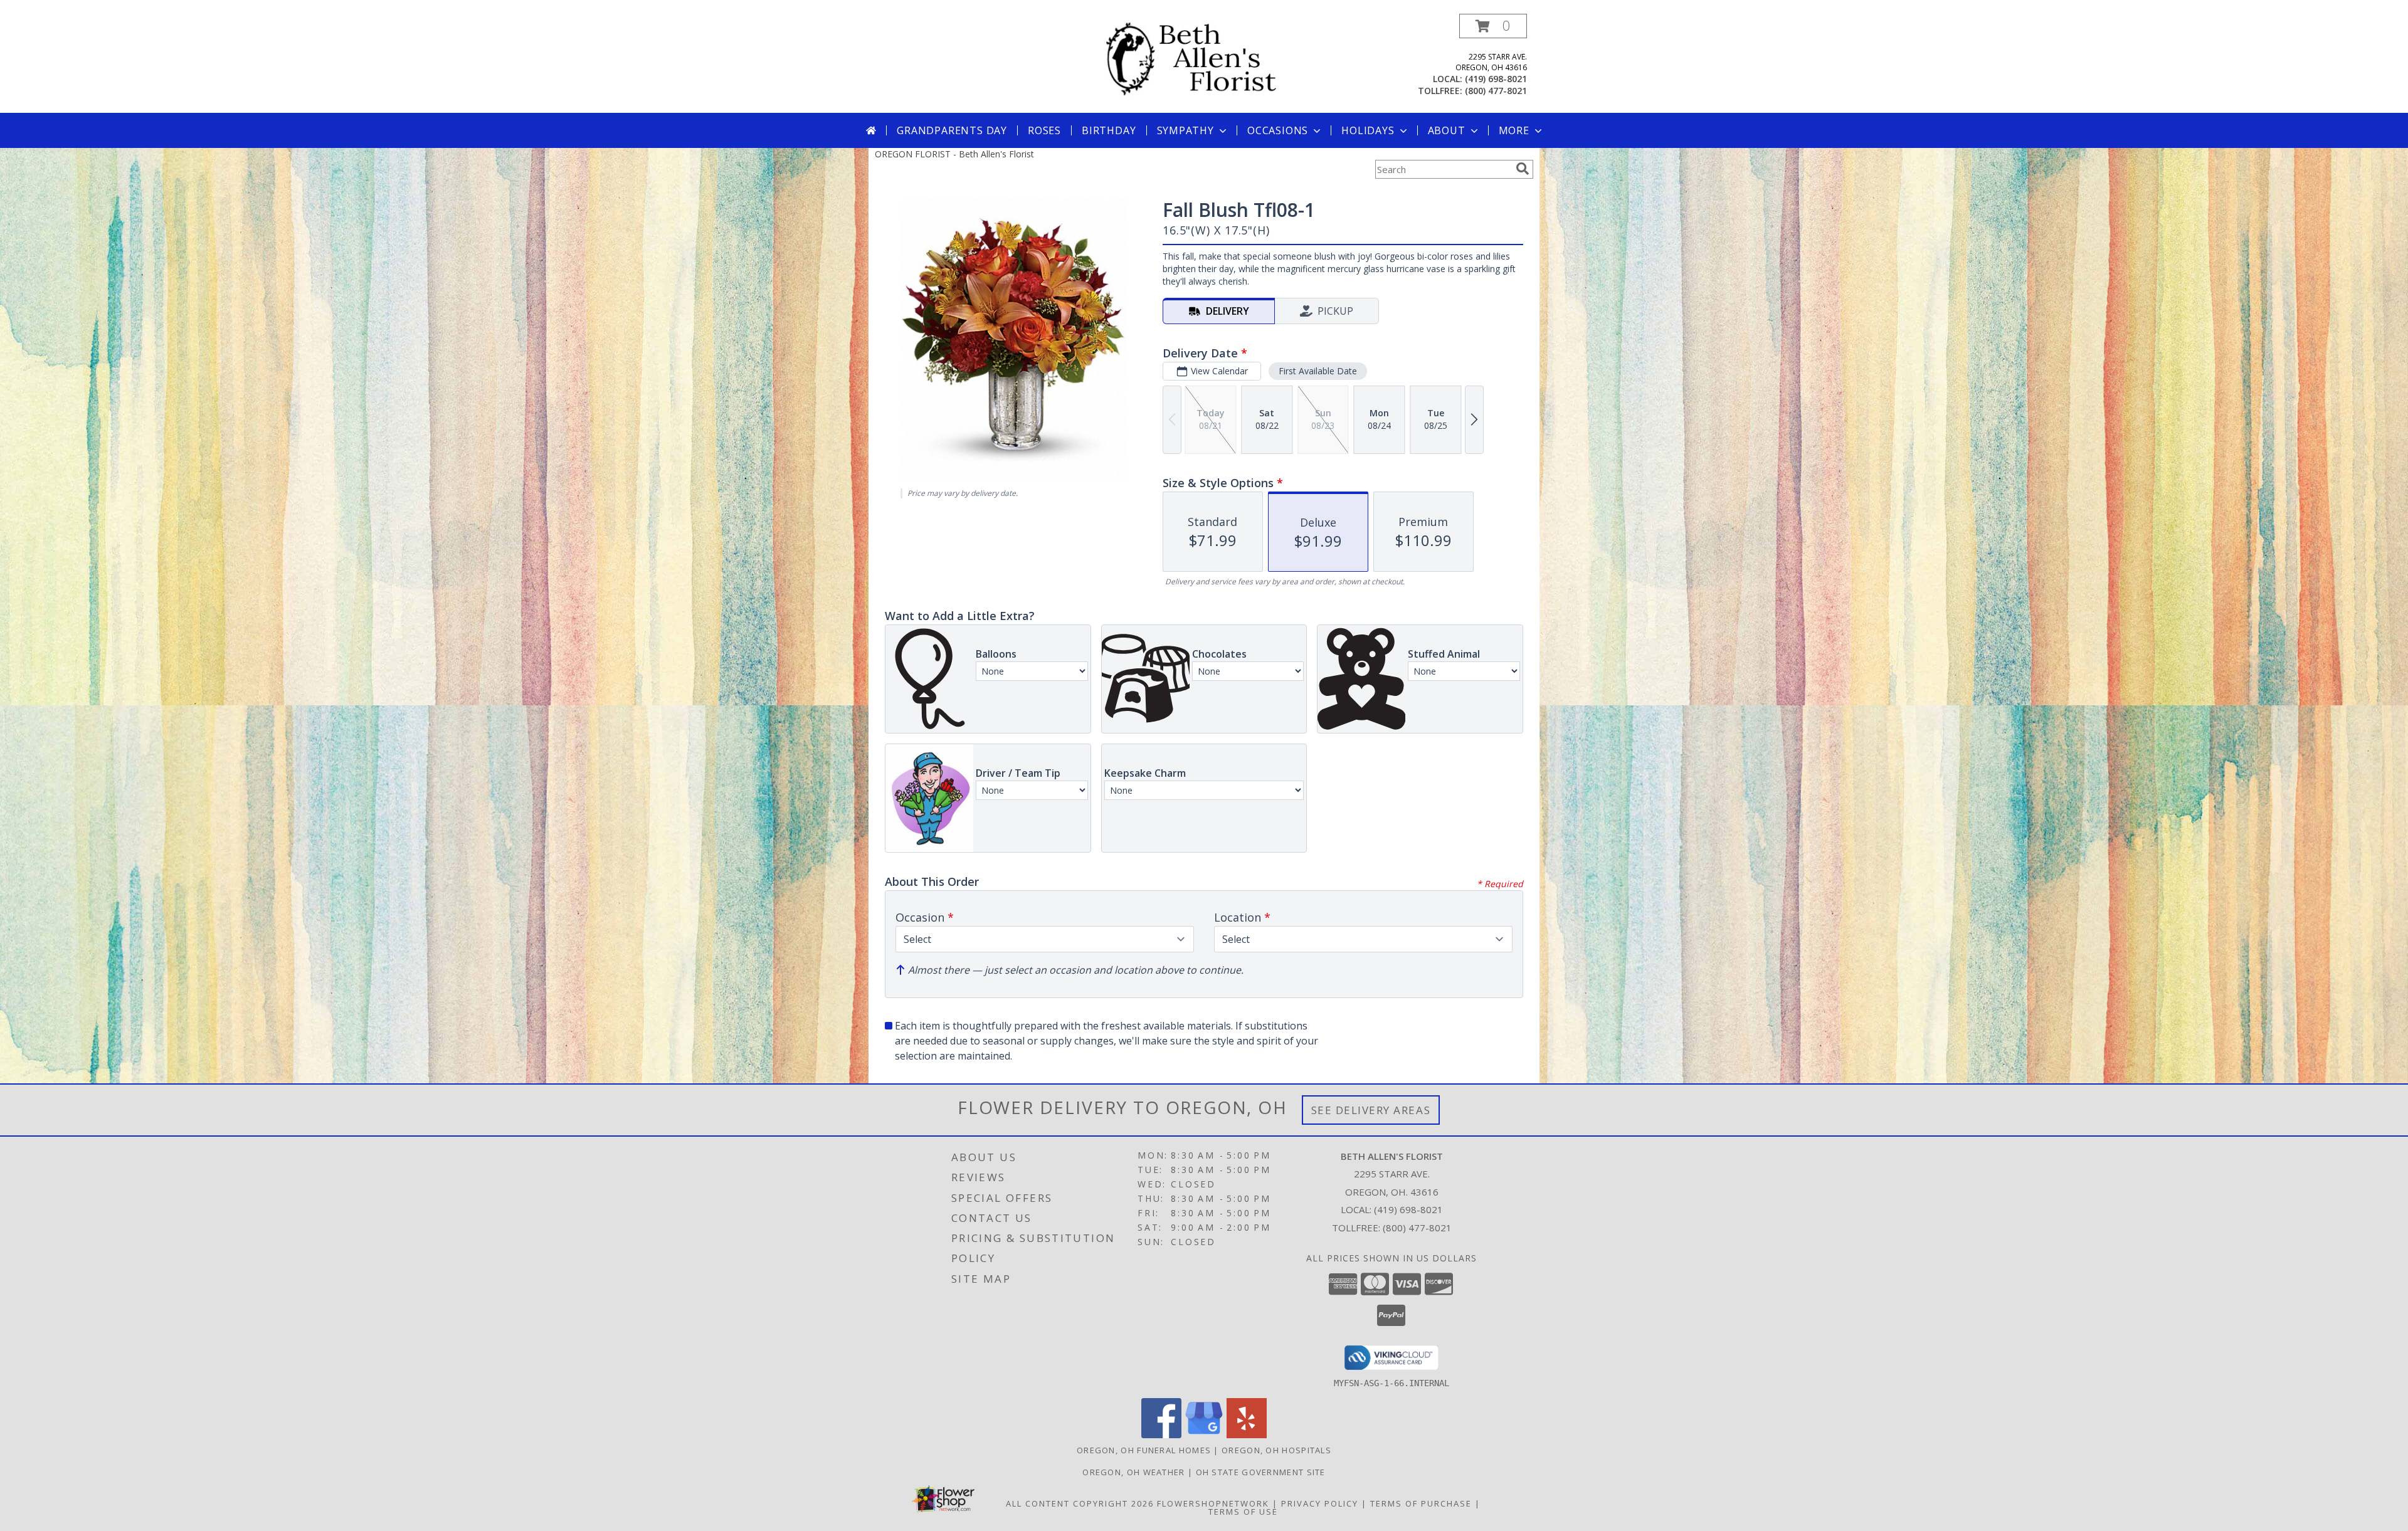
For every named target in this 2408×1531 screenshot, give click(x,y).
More (1514, 130)
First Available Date (1318, 371)
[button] (1493, 26)
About (1447, 130)
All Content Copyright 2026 (1080, 1503)
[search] (1523, 169)
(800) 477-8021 (1496, 91)
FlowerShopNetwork (1213, 1503)
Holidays (1368, 130)
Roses (1044, 130)
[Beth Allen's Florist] (1209, 59)
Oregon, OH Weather (1133, 1472)
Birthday (1109, 130)
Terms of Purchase (1421, 1503)
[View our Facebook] (1161, 1435)
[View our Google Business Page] (1204, 1435)
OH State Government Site (1261, 1472)
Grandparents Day (952, 130)
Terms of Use (1243, 1512)
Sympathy (1186, 130)
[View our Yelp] (1247, 1435)
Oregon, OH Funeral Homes (1144, 1450)
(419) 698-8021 (1496, 79)
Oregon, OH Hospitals (1276, 1450)
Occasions (1278, 130)
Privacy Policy (1320, 1503)
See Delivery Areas (1371, 1110)
